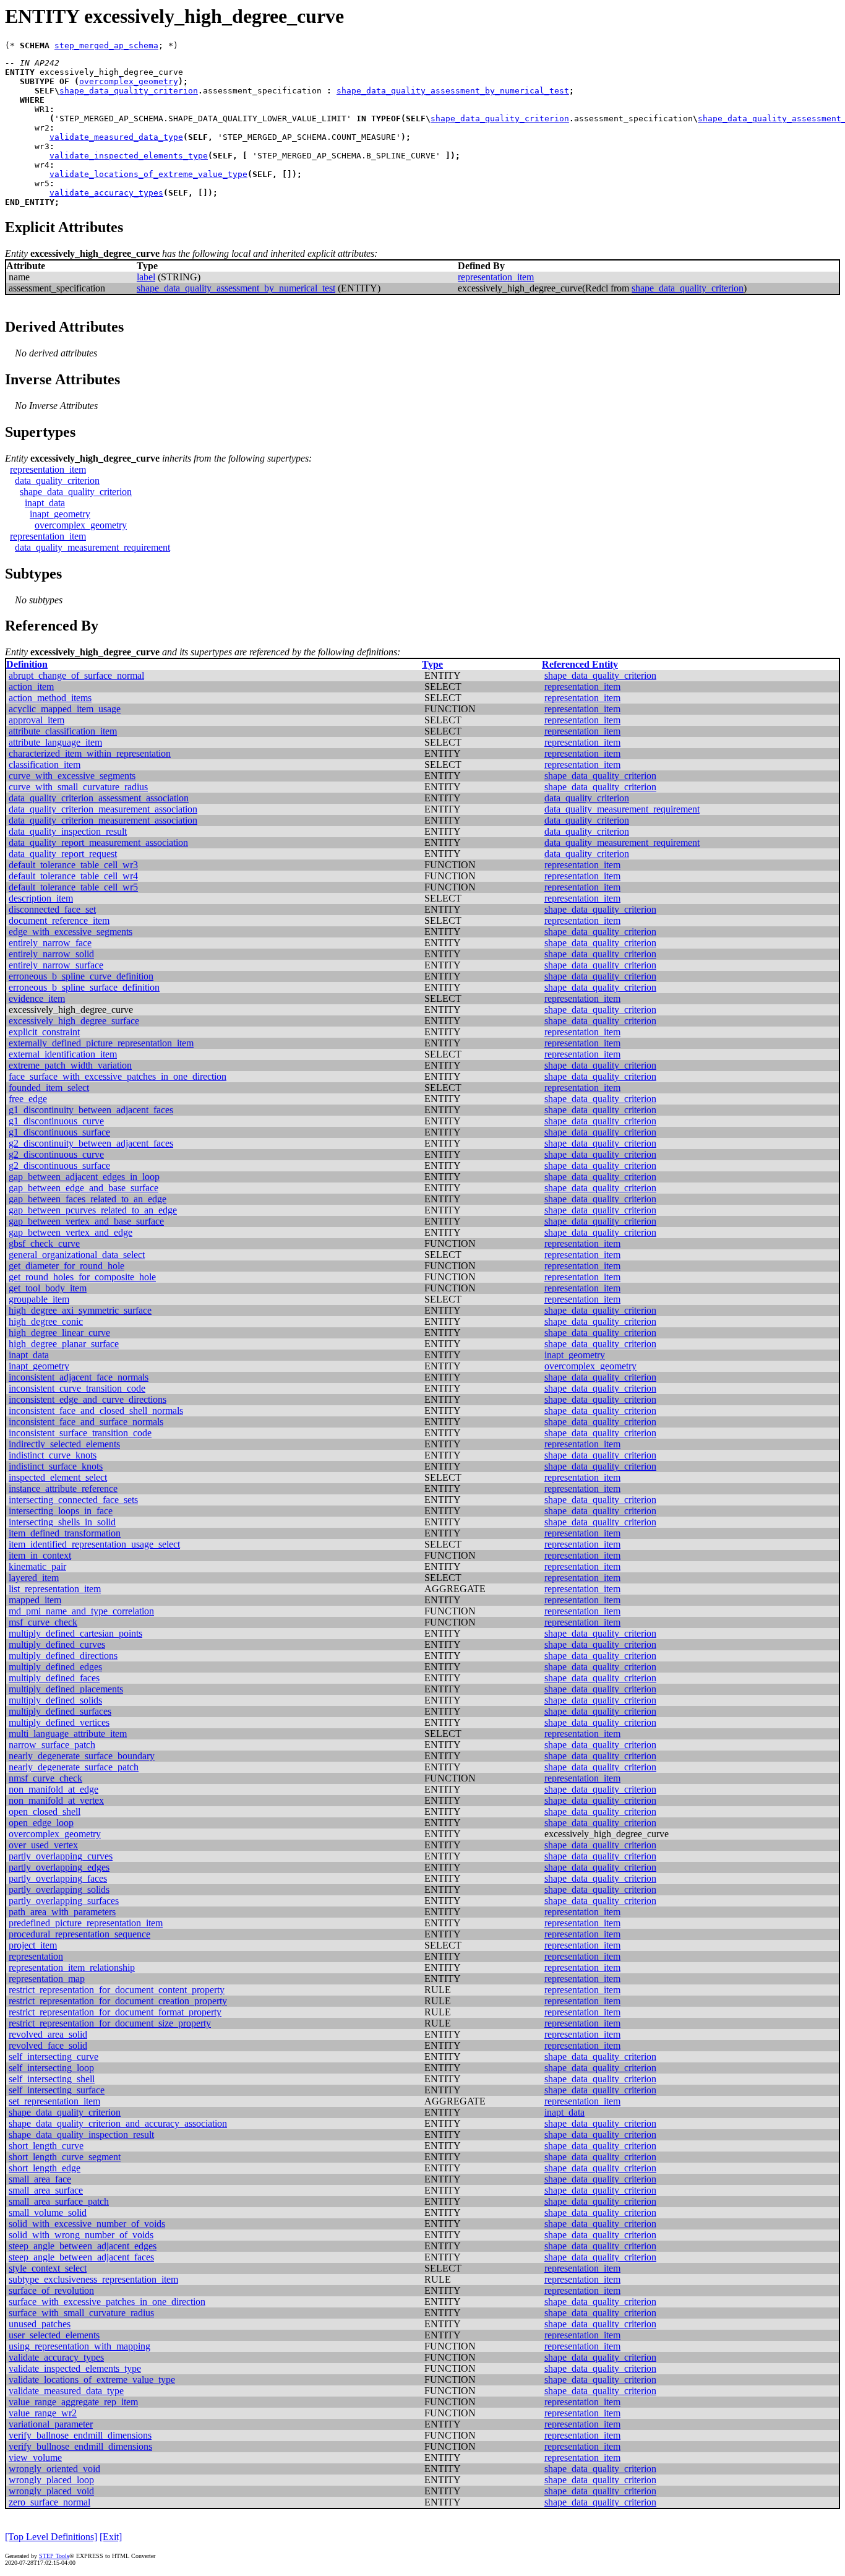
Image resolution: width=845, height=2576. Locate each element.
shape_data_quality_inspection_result (81, 2134)
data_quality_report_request (63, 854)
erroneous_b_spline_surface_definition (84, 987)
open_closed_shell (45, 1811)
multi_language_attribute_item (68, 1734)
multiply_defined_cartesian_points (75, 1633)
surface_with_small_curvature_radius (81, 2313)
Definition (27, 664)
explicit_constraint (44, 1032)
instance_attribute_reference (63, 1488)
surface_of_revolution (51, 2290)
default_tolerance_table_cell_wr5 (73, 887)
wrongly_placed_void (51, 2491)
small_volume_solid (48, 2212)
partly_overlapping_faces (58, 1878)
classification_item (45, 765)
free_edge (28, 1099)
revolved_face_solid (48, 2045)
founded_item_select (49, 1088)
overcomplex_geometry (129, 81)
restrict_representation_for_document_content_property (117, 1990)
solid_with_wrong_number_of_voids (81, 2235)
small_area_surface (46, 2190)
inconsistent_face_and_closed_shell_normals (96, 1411)
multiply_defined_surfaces (60, 1711)
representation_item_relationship (72, 1967)
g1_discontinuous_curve (56, 1121)
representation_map (47, 1979)
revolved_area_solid (48, 2034)
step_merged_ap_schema (106, 45)
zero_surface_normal (49, 2502)
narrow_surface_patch (52, 1745)
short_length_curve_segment (65, 2157)
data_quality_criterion (57, 480)
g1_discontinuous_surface (59, 1132)
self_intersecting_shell (52, 2079)
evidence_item (37, 998)
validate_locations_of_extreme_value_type (148, 174)
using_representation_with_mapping (79, 2346)
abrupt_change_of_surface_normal (76, 675)
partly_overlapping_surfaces (64, 1901)
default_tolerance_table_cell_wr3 (73, 865)
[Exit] (111, 2537)
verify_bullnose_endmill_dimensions (80, 2446)
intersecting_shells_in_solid (62, 1522)
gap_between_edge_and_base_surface (84, 1188)
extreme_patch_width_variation (70, 1065)
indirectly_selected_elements (64, 1444)
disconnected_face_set (52, 909)
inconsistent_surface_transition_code (80, 1433)
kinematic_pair (37, 1566)
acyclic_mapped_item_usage (65, 709)
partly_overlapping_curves (61, 1856)
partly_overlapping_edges (59, 1867)
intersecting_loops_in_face (61, 1511)
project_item (33, 1945)
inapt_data (45, 503)
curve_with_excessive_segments (72, 776)
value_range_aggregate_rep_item (73, 2402)
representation (36, 1956)
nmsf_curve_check (45, 1778)
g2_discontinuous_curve (56, 1154)
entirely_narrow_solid (51, 954)
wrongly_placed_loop (51, 2480)
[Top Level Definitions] (51, 2537)
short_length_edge (45, 2168)
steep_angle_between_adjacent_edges (83, 2246)
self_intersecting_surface (57, 2090)
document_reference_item (59, 920)
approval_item (36, 720)
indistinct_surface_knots (56, 1466)
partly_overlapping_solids (59, 1889)
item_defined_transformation (65, 1533)
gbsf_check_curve (44, 1243)
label (146, 277)
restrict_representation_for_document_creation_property (118, 2001)
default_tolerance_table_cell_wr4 (73, 876)
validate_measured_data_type (116, 137)
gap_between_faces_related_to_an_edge (88, 1199)
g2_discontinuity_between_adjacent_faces (91, 1143)
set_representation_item (54, 2101)
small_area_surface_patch (59, 2201)
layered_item (34, 1578)
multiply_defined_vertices (59, 1722)
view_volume (35, 2458)
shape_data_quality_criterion (129, 91)
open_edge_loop (41, 1823)
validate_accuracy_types (106, 193)
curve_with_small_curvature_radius (78, 787)
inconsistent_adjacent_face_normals (79, 1377)
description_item (41, 898)
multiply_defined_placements (66, 1689)
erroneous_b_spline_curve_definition (81, 976)
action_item (31, 687)
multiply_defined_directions (63, 1656)
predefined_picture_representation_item (86, 1923)
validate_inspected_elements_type (129, 156)
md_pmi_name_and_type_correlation (81, 1611)
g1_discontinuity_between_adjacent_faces (91, 1110)
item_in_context (40, 1555)
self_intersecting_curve (54, 2057)
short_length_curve (46, 2146)
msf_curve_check (43, 1622)
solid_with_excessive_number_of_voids (87, 2224)
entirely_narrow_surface (56, 965)
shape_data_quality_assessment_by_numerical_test (453, 91)
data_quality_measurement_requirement (92, 547)
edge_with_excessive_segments (71, 932)
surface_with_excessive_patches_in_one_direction (107, 2302)
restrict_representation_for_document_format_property (115, 2012)
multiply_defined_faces (54, 1678)
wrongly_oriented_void (54, 2469)
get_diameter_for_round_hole (66, 1266)
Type (432, 664)
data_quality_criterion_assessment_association (99, 798)
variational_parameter (51, 2424)
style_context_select (48, 2268)
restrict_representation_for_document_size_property (110, 2023)
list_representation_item (55, 1589)
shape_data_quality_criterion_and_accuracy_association (118, 2123)
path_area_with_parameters (62, 1912)
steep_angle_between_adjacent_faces (81, 2257)
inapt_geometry (60, 514)
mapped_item (35, 1600)
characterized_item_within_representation (90, 753)
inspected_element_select (58, 1477)
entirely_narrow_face (50, 943)
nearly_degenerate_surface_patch (74, 1767)
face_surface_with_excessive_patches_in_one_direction (118, 1076)
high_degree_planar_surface (64, 1344)
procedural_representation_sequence (79, 1934)
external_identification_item (63, 1054)
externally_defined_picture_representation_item (101, 1043)
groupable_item (39, 1299)
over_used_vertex (43, 1845)
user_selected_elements (54, 2335)
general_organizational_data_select (77, 1255)
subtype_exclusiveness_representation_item (93, 2279)
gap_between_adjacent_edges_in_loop (84, 1177)
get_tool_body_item (48, 1288)
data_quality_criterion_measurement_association (103, 809)
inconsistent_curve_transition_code (77, 1388)
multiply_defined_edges (55, 1667)
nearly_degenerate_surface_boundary (82, 1756)
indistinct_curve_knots (53, 1455)
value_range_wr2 (43, 2413)
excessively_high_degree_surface (74, 1021)
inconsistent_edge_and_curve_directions (88, 1399)
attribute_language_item (55, 742)
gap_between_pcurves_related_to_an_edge (93, 1210)
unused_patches (40, 2324)
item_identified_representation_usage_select (94, 1544)
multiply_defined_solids (55, 1700)
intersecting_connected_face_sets (73, 1500)
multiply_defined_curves (57, 1644)
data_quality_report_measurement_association (98, 842)
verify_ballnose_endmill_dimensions (80, 2435)
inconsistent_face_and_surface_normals (86, 1422)
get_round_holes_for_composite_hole (82, 1277)
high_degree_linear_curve (59, 1333)
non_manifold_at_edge (54, 1789)
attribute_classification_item (63, 731)
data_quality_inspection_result (68, 831)
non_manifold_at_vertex (56, 1800)
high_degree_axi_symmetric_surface (80, 1310)
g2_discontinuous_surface (59, 1165)
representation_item (496, 277)
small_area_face (40, 2179)
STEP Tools (54, 2556)
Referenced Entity (580, 664)
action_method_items (50, 698)
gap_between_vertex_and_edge (71, 1232)
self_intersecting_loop (51, 2068)
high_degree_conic (46, 1321)
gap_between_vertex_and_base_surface (86, 1221)
